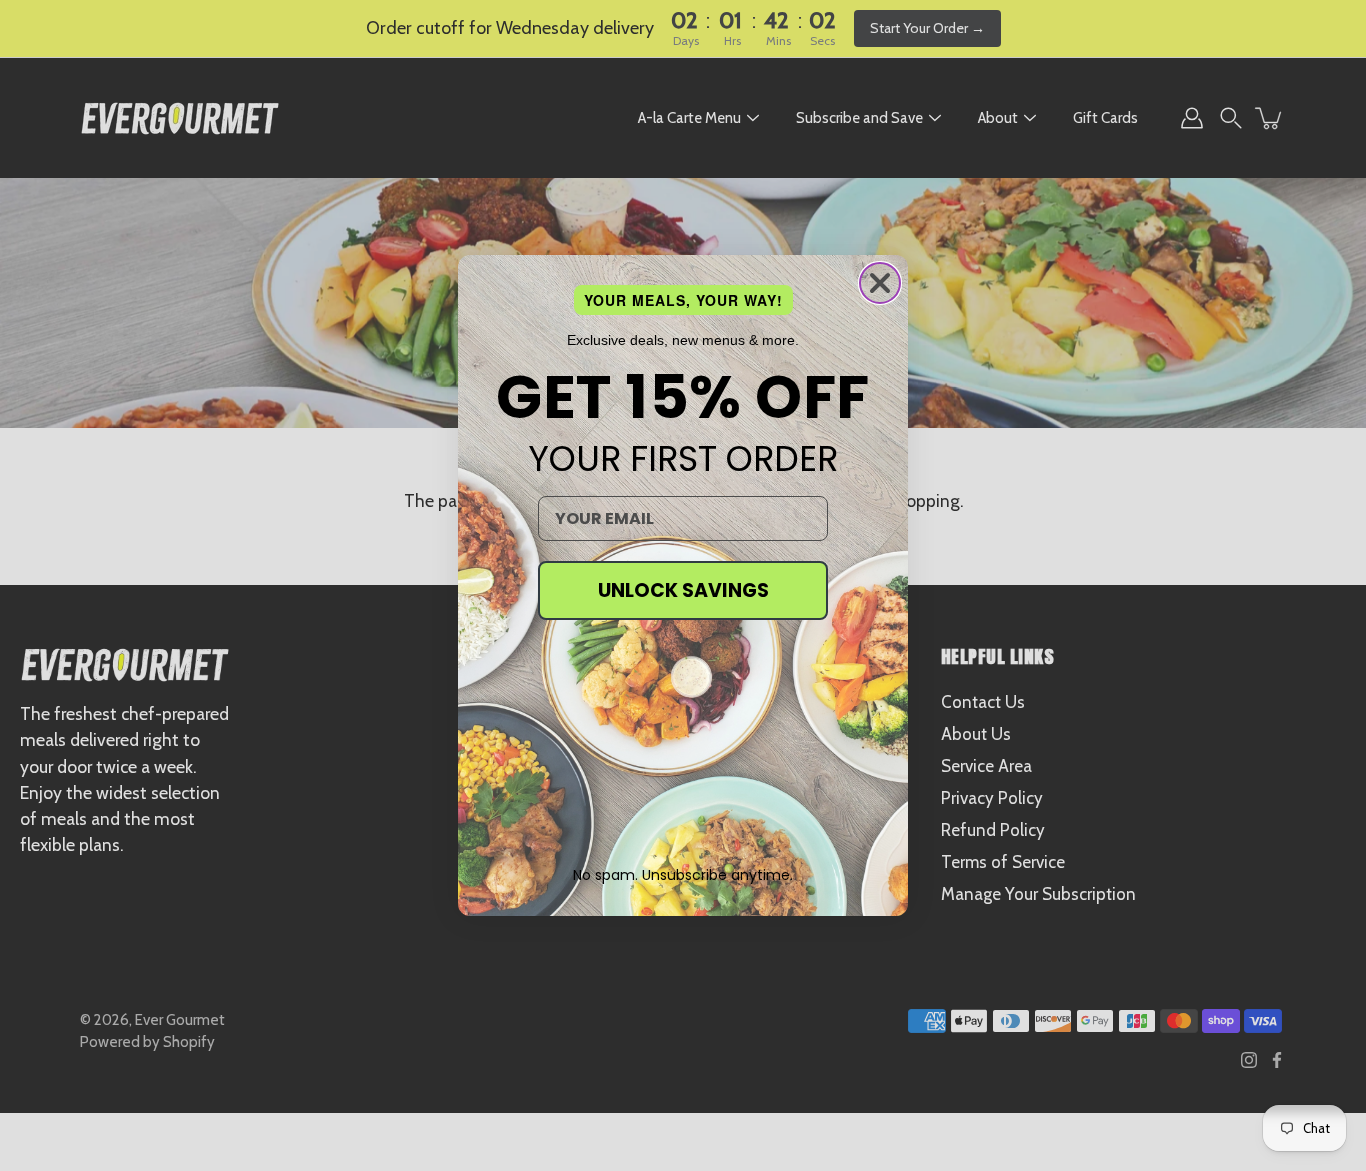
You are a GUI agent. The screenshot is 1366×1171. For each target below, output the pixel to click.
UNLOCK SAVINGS (683, 590)
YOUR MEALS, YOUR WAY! (683, 300)
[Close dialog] (880, 283)
